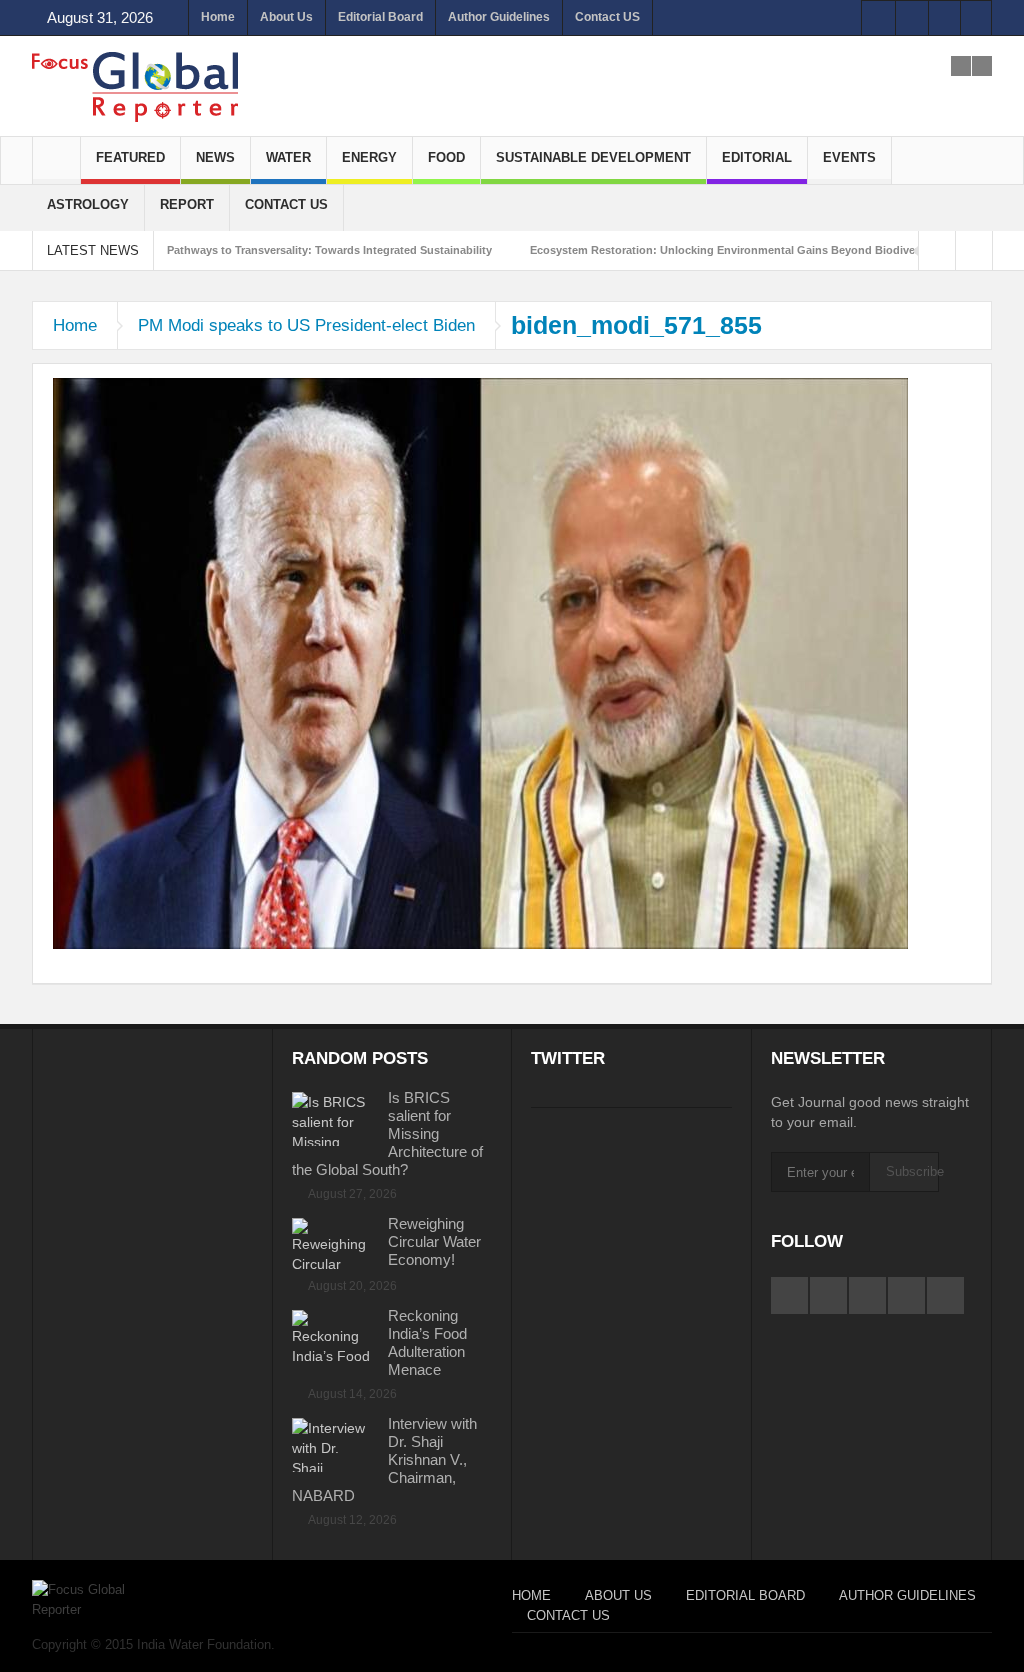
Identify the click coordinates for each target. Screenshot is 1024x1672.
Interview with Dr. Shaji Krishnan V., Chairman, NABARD (384, 1459)
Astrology (88, 204)
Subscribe (912, 1171)
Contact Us (286, 204)
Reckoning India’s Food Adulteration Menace (427, 1342)
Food (446, 157)
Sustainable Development (593, 157)
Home (218, 17)
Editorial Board (380, 17)
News (215, 157)
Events (849, 157)
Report (187, 204)
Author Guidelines (499, 17)
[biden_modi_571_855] (480, 662)
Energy (369, 157)
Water (288, 157)
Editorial (757, 157)
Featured (130, 157)
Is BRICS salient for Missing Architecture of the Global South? (387, 1133)
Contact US (607, 17)
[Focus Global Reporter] (135, 86)
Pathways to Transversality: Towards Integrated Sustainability (329, 250)
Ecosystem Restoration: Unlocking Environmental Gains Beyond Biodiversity (734, 250)
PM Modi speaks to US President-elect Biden (306, 325)
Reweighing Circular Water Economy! (434, 1241)
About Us (286, 17)
